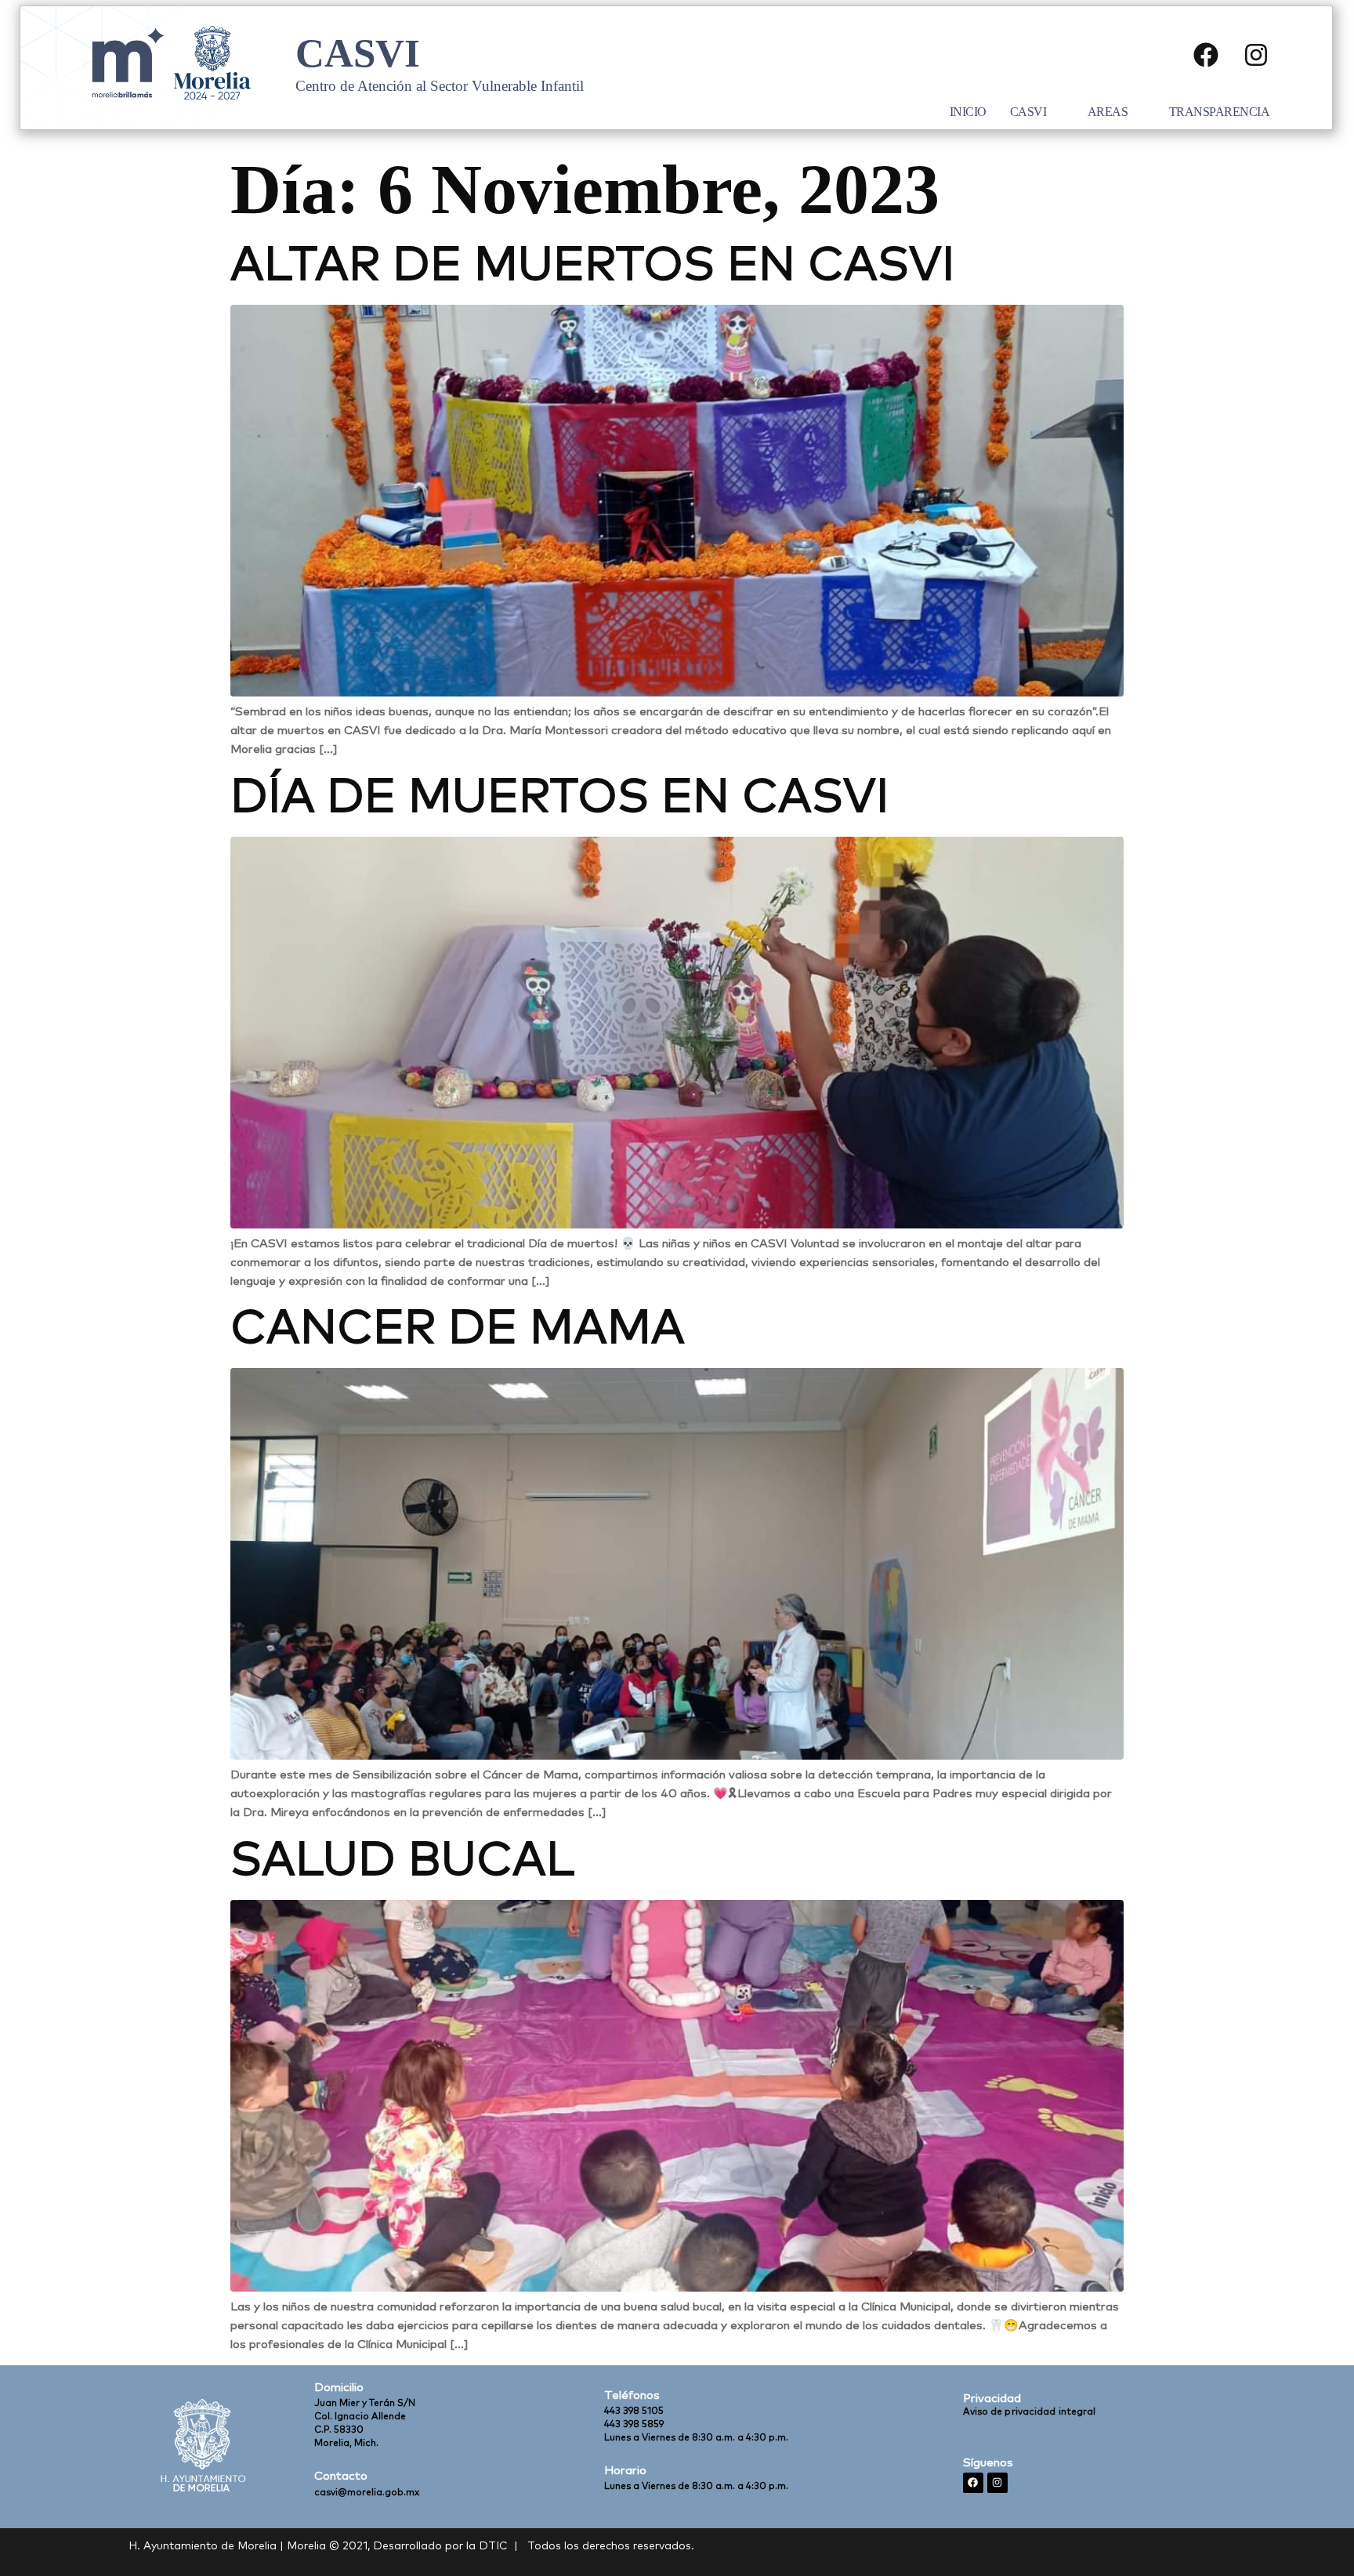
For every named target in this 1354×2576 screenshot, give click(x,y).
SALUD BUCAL (402, 1861)
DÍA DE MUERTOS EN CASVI (560, 798)
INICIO (968, 112)
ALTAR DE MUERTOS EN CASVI (593, 266)
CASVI (1028, 112)
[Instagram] (1256, 55)
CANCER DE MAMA (458, 1330)
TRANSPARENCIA (1220, 112)
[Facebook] (1206, 55)
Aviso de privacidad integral (1030, 2412)
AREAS (1108, 112)
